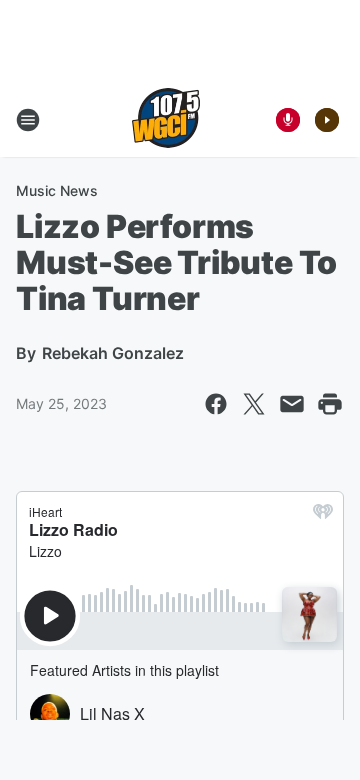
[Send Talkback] (288, 120)
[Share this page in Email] (292, 404)
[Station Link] (166, 120)
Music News (57, 190)
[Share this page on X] (254, 404)
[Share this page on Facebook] (216, 404)
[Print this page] (330, 404)
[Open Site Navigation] (28, 120)
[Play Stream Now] (327, 120)
